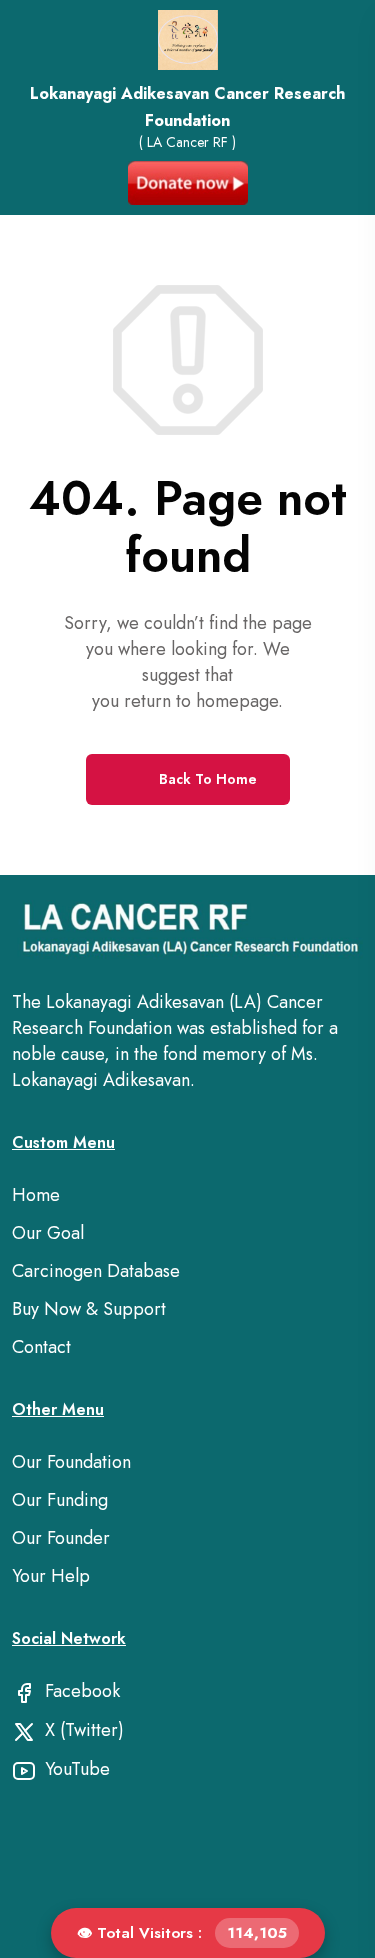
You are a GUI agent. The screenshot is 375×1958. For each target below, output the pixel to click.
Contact (41, 1347)
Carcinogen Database (96, 1271)
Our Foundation (71, 1462)
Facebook (80, 1691)
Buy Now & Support (89, 1309)
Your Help (51, 1576)
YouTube (75, 1769)
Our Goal (48, 1233)
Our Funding (60, 1500)
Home (36, 1195)
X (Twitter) (82, 1730)
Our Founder (61, 1538)
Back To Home (206, 779)
